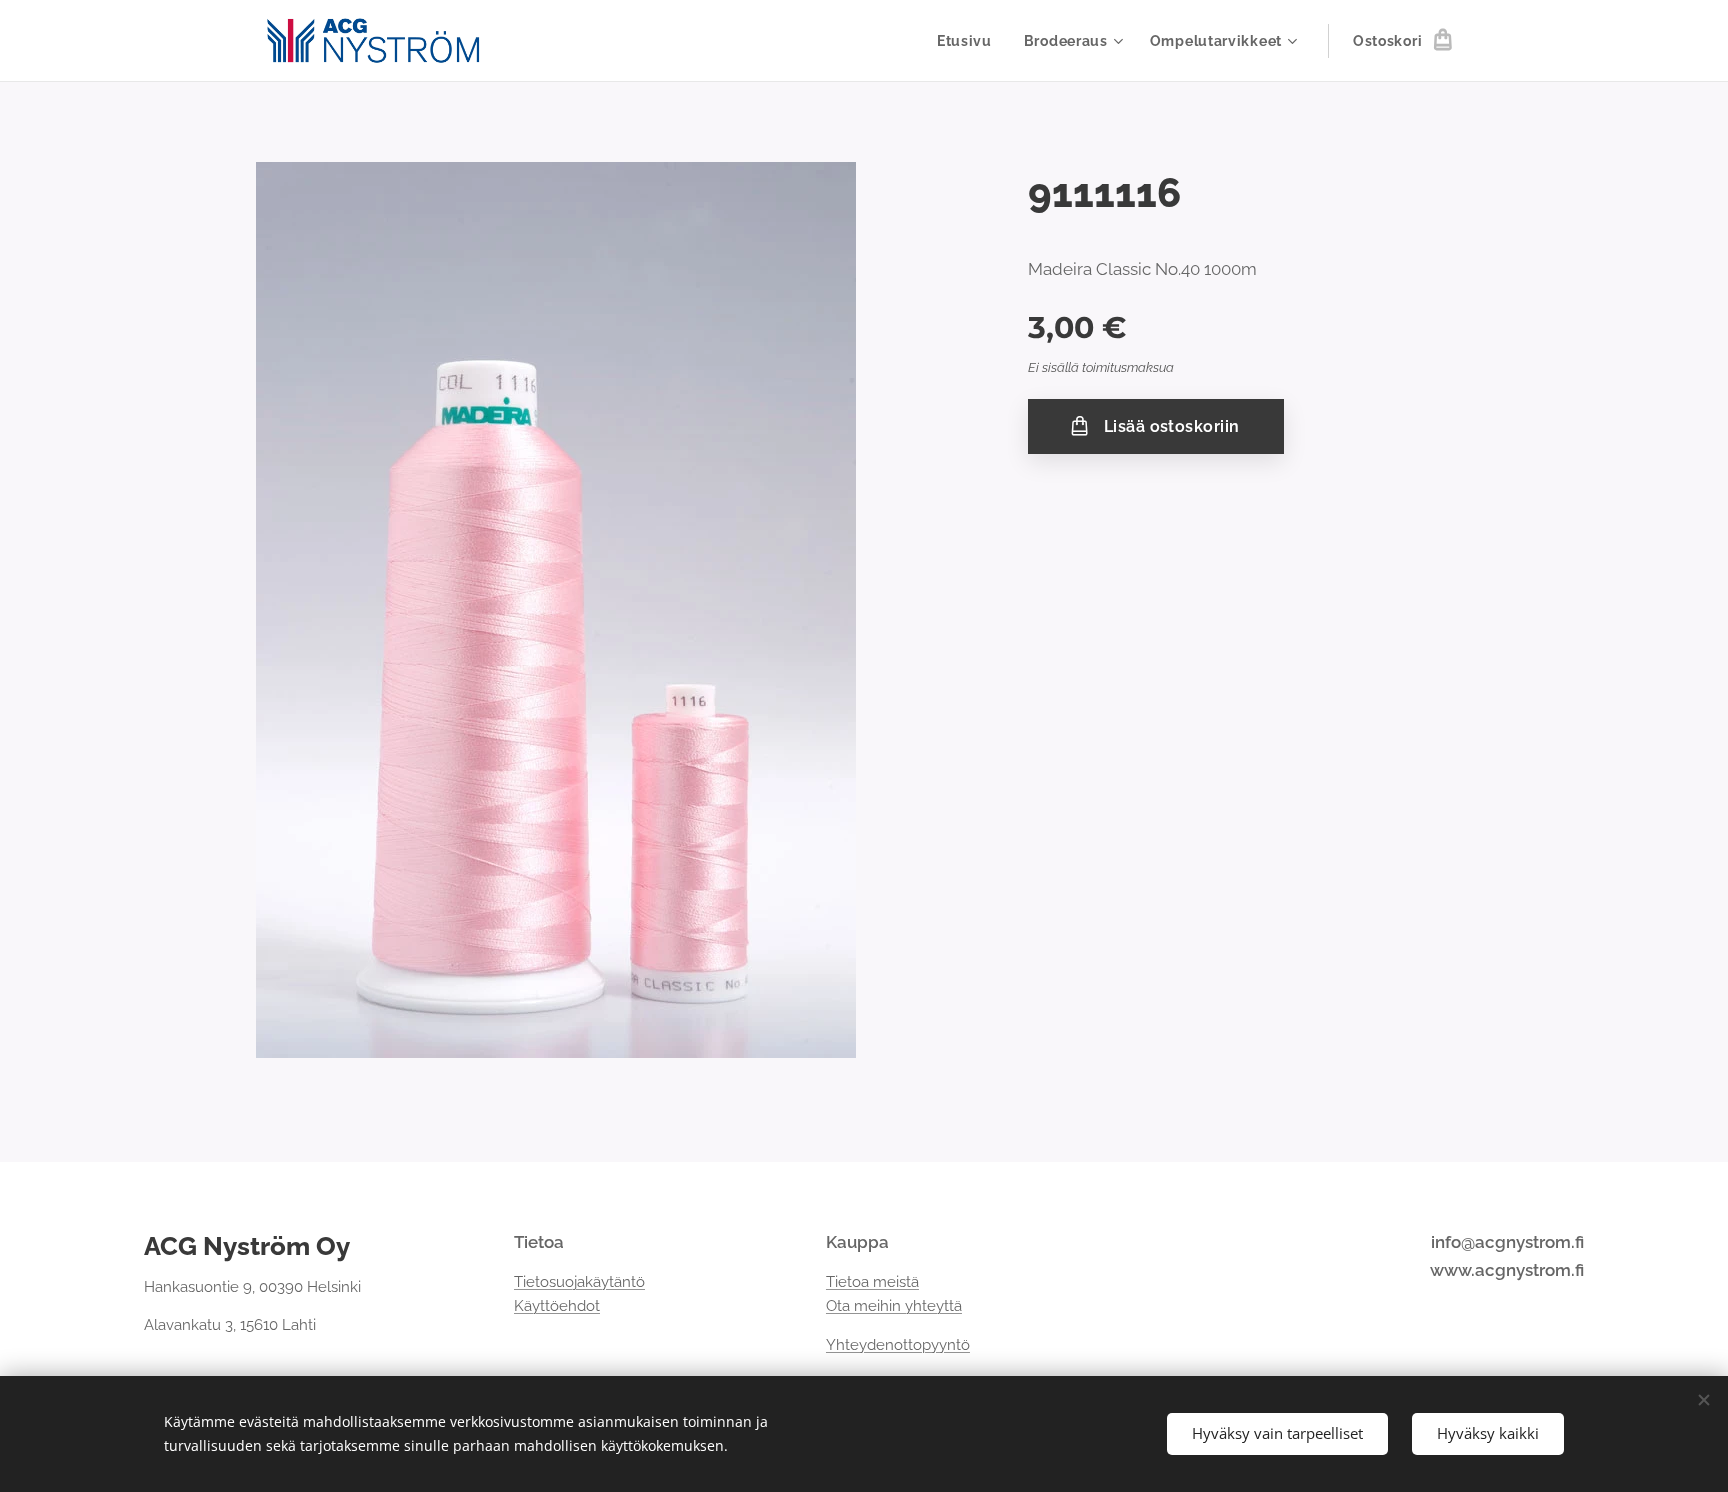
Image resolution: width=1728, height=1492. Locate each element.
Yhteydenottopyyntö (898, 1345)
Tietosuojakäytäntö (579, 1282)
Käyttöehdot (557, 1306)
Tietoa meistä (872, 1282)
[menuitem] (970, 41)
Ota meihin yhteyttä (894, 1306)
